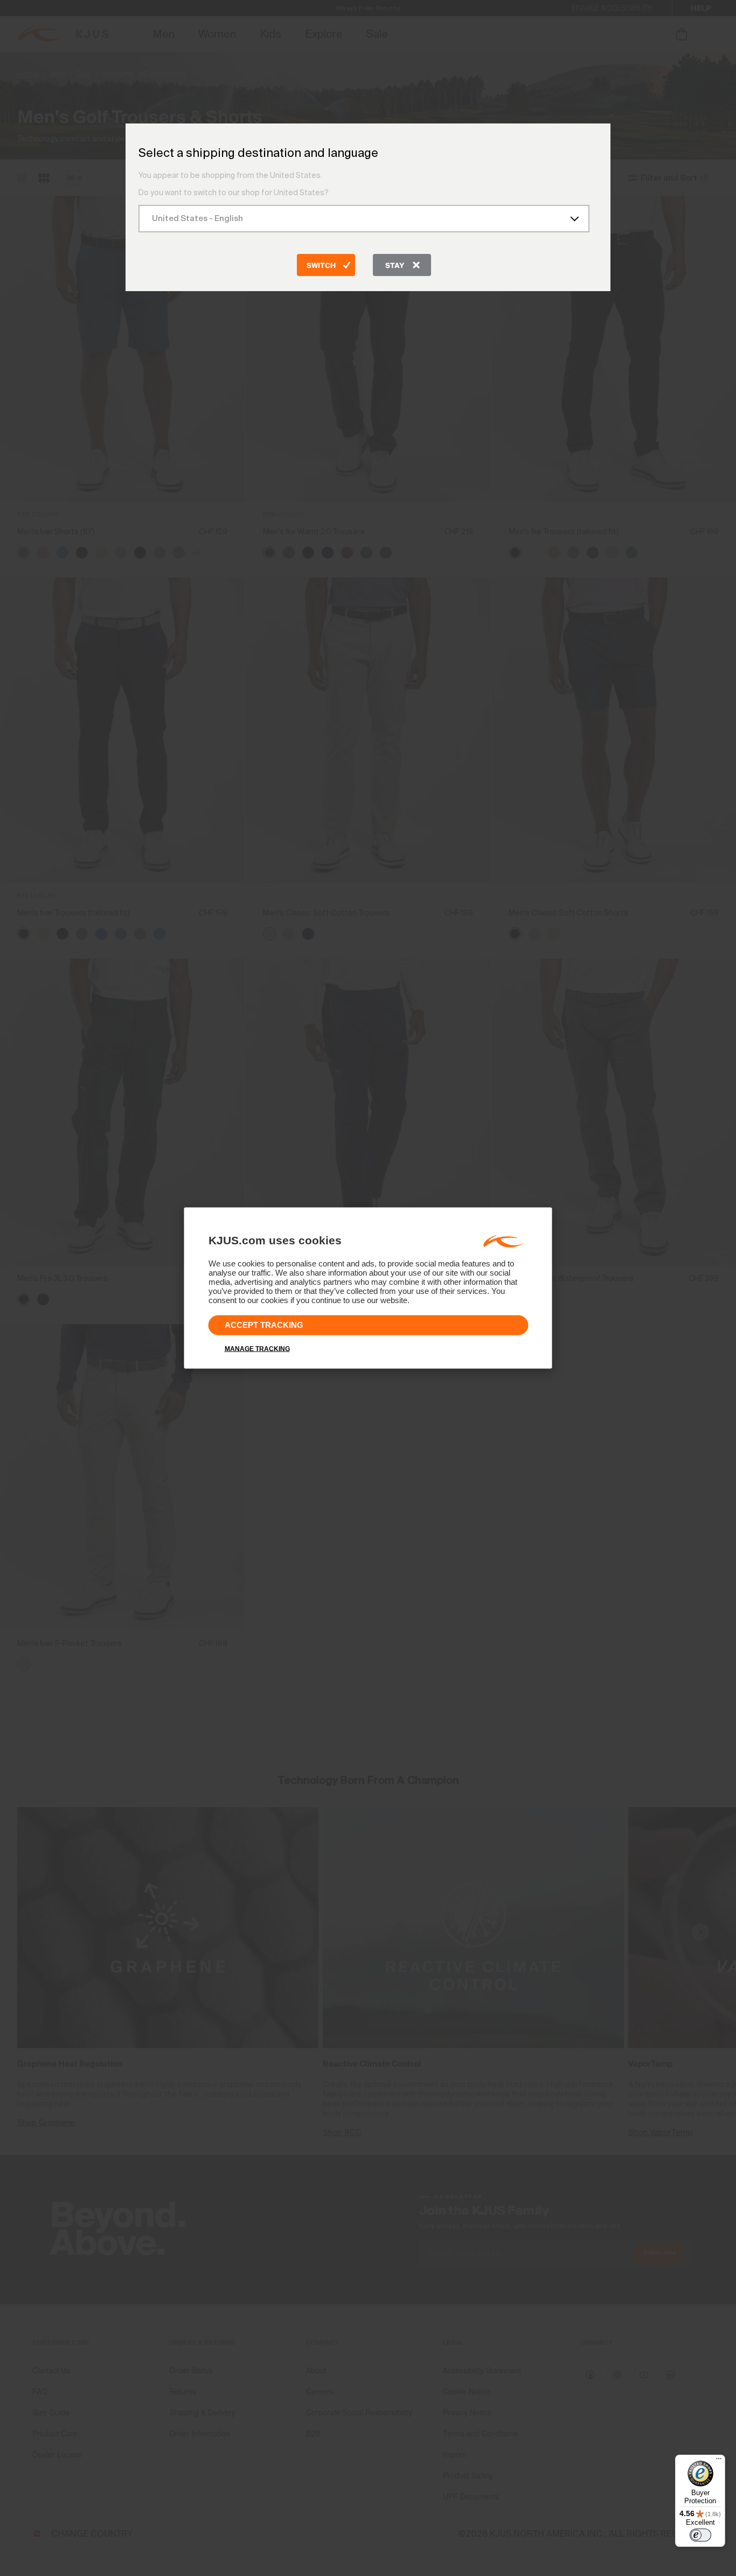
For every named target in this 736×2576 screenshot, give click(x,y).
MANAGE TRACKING (257, 1349)
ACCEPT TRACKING (264, 1325)
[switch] (700, 2535)
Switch (321, 266)
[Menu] (719, 2461)
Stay (395, 266)
